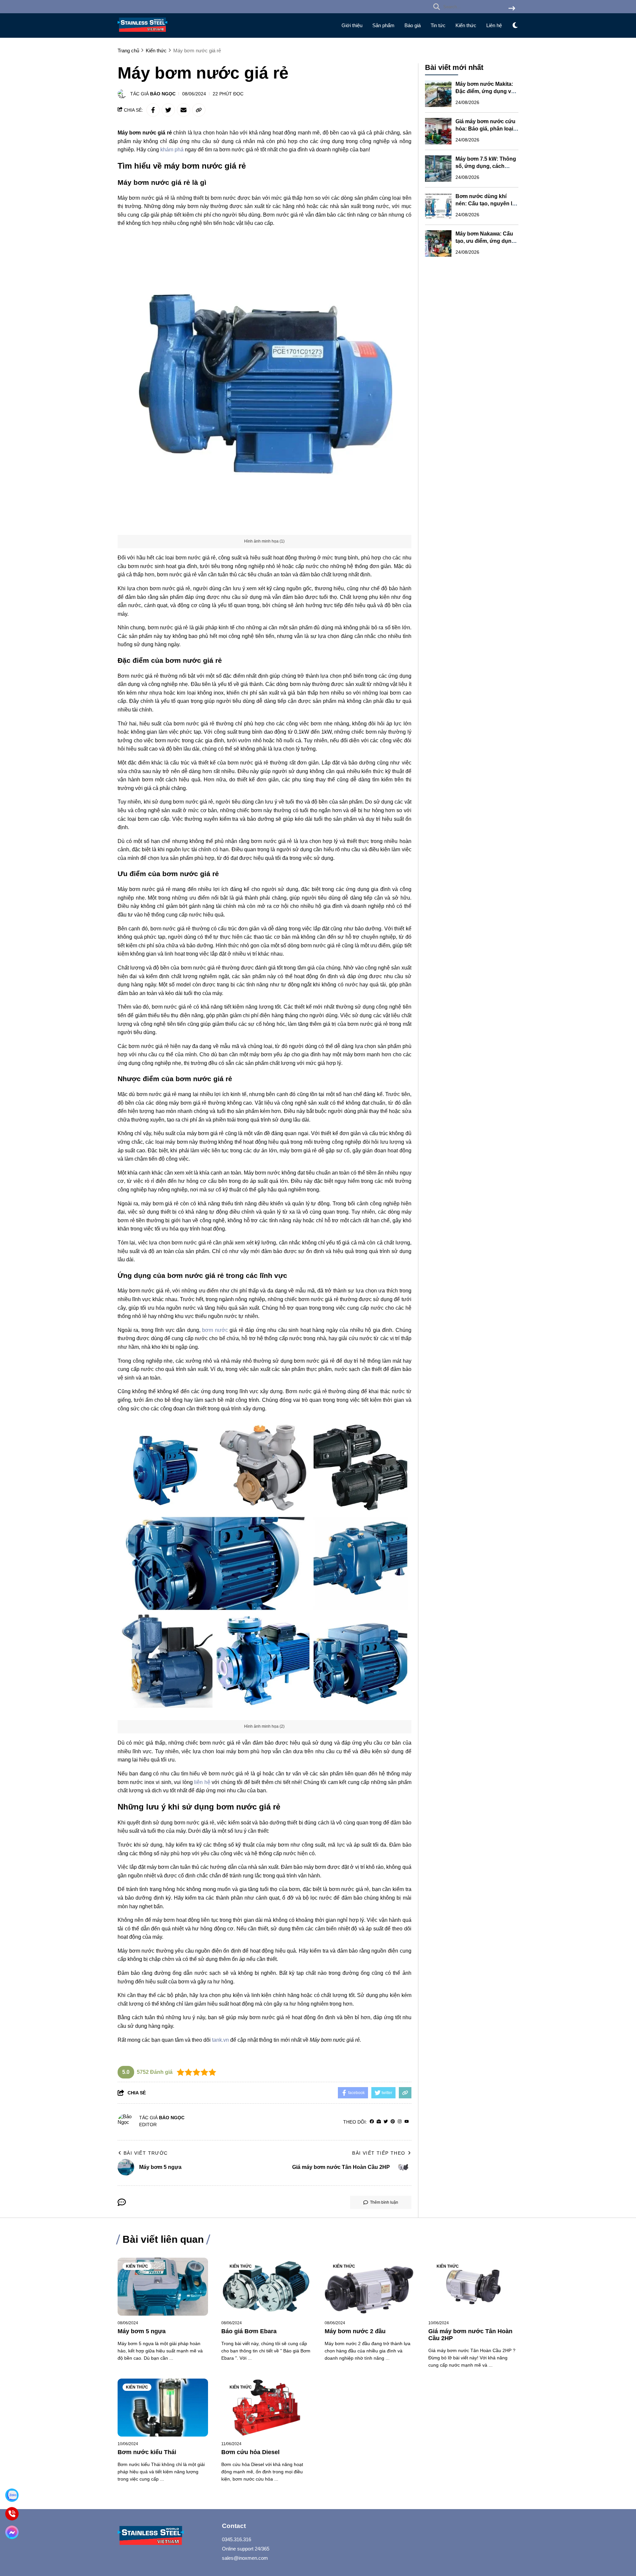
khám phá (172, 150)
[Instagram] (400, 2122)
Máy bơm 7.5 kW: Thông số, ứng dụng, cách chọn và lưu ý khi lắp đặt (486, 166)
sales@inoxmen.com (245, 2558)
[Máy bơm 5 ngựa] (163, 2287)
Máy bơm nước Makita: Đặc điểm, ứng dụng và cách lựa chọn (485, 91)
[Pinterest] (393, 2122)
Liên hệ (494, 25)
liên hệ (202, 1782)
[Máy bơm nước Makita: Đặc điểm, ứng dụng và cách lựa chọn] (438, 94)
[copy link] (199, 110)
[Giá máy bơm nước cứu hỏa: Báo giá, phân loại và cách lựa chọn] (438, 131)
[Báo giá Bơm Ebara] (266, 2287)
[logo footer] (166, 2536)
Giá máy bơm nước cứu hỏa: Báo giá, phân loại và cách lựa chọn (485, 129)
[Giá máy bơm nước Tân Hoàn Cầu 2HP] (474, 2287)
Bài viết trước (146, 2153)
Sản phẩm (383, 25)
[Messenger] (12, 2532)
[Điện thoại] (12, 2514)
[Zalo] (12, 2495)
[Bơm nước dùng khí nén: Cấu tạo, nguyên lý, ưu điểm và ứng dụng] (438, 206)
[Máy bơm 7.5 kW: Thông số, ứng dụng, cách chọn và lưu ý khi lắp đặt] (438, 169)
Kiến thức (466, 25)
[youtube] (407, 2122)
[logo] (142, 33)
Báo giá (413, 25)
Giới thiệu (352, 25)
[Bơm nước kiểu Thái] (163, 2408)
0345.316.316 (237, 2539)
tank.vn (220, 2040)
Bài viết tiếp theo (379, 2153)
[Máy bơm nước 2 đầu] (370, 2287)
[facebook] (372, 2122)
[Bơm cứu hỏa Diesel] (266, 2408)
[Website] (379, 2122)
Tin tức (438, 25)
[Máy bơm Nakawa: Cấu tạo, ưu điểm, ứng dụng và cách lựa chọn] (438, 243)
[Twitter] (386, 2122)
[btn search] (512, 9)
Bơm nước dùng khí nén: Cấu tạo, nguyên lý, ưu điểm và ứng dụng (486, 204)
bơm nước (215, 1330)
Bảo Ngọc (163, 94)
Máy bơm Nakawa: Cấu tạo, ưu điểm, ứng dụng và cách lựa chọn (485, 241)
